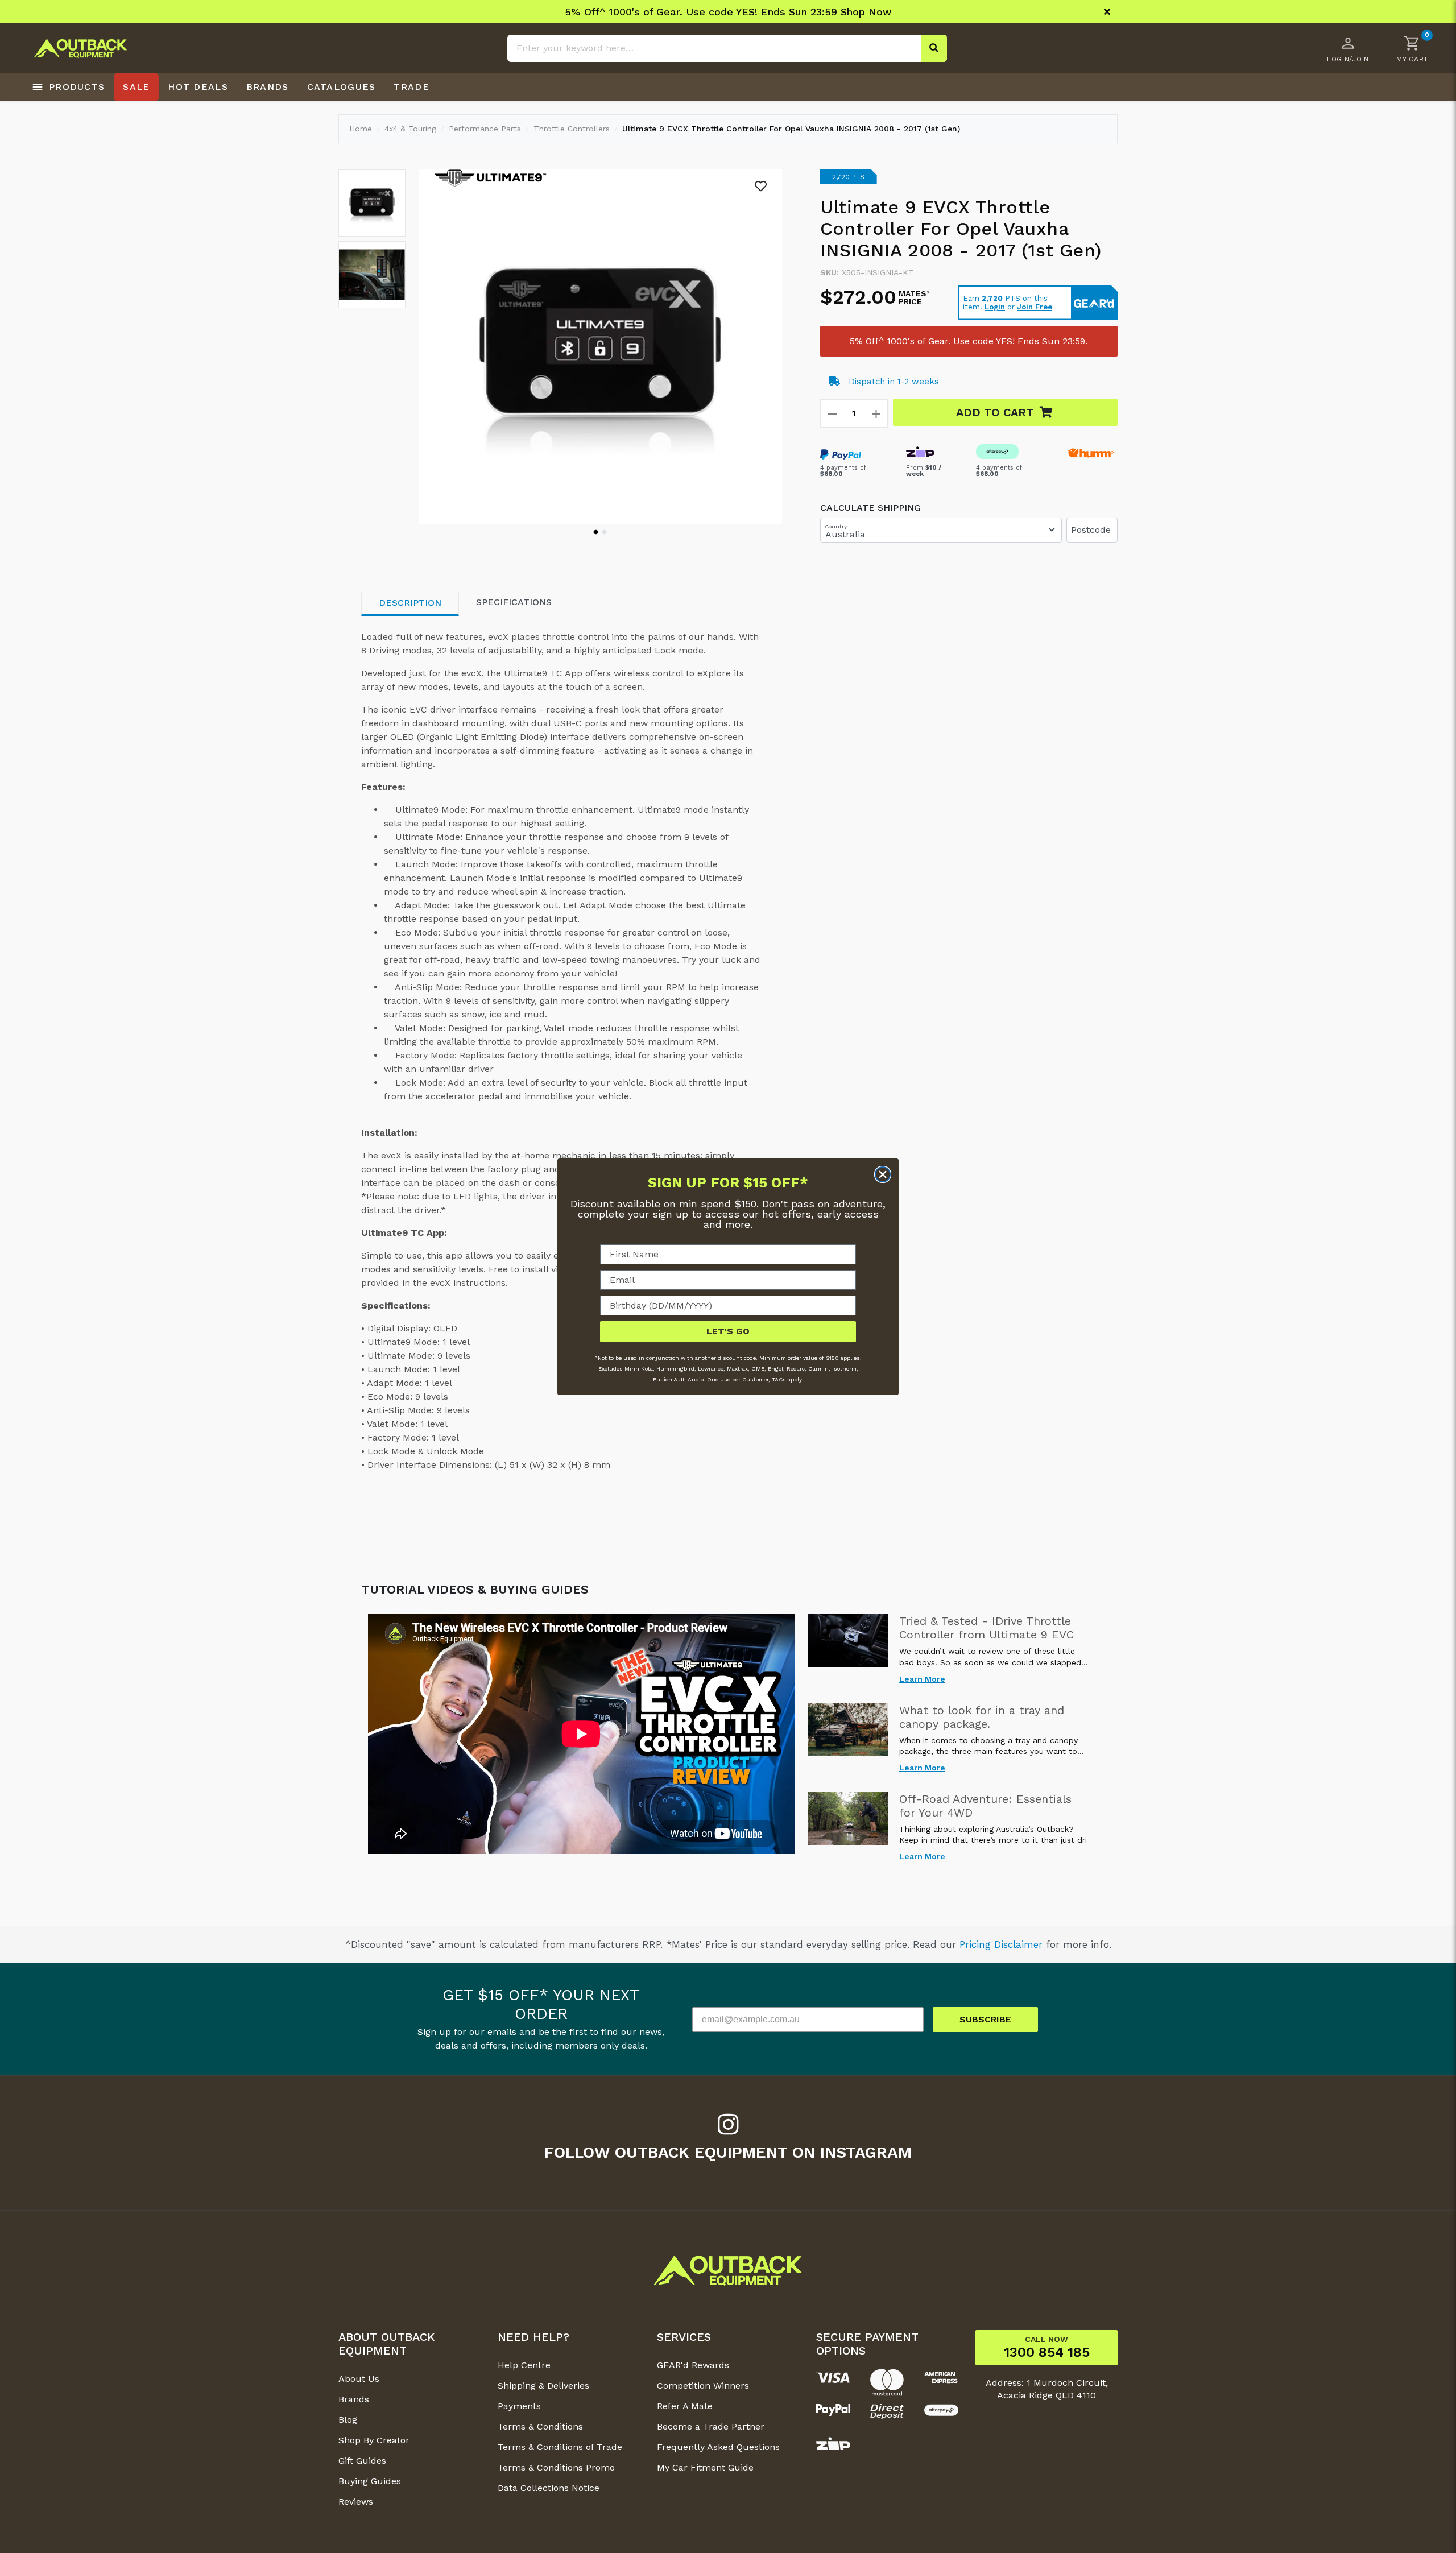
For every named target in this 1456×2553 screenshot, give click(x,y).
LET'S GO (728, 1331)
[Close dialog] (883, 1174)
